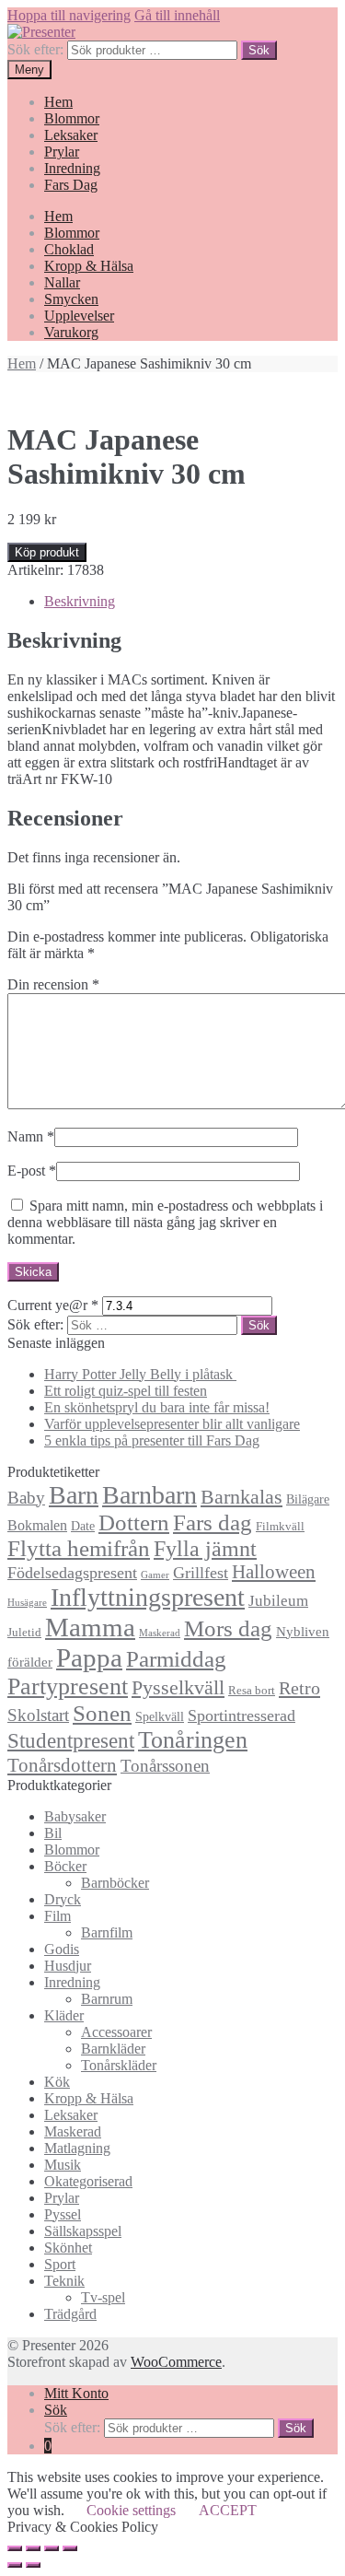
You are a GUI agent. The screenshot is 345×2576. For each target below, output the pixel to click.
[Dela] (33, 2548)
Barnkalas (241, 1497)
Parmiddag (176, 1659)
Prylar (62, 152)
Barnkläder (113, 2049)
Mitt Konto (76, 2393)
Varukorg (71, 332)
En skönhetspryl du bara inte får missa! (157, 1407)
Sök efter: (35, 49)
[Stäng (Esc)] (15, 2548)
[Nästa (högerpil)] (33, 2565)
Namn (31, 1136)
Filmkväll (280, 1527)
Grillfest (201, 1573)
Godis (62, 1949)
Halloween (274, 1572)
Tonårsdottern (62, 1765)
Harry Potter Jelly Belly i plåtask (140, 1374)
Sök (259, 50)
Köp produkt (47, 552)
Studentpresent (71, 1741)
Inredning (72, 168)
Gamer (155, 1575)
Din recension (53, 984)
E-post (32, 1171)
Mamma (90, 1627)
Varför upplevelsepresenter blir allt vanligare (172, 1424)
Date (83, 1526)
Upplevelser (79, 316)
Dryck (63, 1899)
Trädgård (70, 2314)
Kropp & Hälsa (89, 266)
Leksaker (71, 135)
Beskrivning (80, 601)
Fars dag (213, 1522)
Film (57, 1916)
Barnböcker (115, 1883)
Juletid (24, 1633)
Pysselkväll (178, 1688)
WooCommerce (176, 2362)
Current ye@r (53, 1305)
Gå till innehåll (177, 15)
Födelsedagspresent (72, 1573)
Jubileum (278, 1601)
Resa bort (252, 1691)
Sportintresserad (241, 1715)
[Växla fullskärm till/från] (52, 2548)
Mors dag (228, 1628)
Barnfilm (107, 1932)
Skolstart (38, 1715)
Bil (53, 1833)
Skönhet (68, 2248)
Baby (26, 1498)
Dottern (134, 1522)
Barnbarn (149, 1495)
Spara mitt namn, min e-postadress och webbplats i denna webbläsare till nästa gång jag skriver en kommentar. (165, 1222)
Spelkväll (160, 1716)
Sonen (102, 1713)
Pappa (89, 1657)
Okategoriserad (88, 2181)
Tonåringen (193, 1740)
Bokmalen (37, 1525)
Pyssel (63, 2214)
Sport (60, 2264)
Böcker (65, 1866)
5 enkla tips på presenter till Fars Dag (152, 1440)
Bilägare (308, 1499)
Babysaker (75, 1816)
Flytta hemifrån (79, 1548)
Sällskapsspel (83, 2231)
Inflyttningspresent (148, 1597)
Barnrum (107, 1999)
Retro (299, 1688)
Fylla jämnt (205, 1549)
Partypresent (68, 1686)
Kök (57, 2082)
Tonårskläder (119, 2065)
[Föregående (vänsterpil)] (15, 2565)
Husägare (27, 1603)
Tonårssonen (165, 1766)
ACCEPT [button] (228, 2510)
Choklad (69, 249)
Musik (63, 2165)
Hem (58, 102)
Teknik (64, 2281)
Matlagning (77, 2148)
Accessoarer (116, 2032)
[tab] (191, 602)
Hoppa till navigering (69, 15)
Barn (74, 1495)
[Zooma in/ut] (70, 2548)
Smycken (71, 299)
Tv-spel (103, 2297)
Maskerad (160, 1633)
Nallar (62, 282)
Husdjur (68, 1966)
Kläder (64, 2015)
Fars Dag (71, 185)
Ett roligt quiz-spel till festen (126, 1391)
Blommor (72, 118)
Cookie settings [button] (131, 2510)
